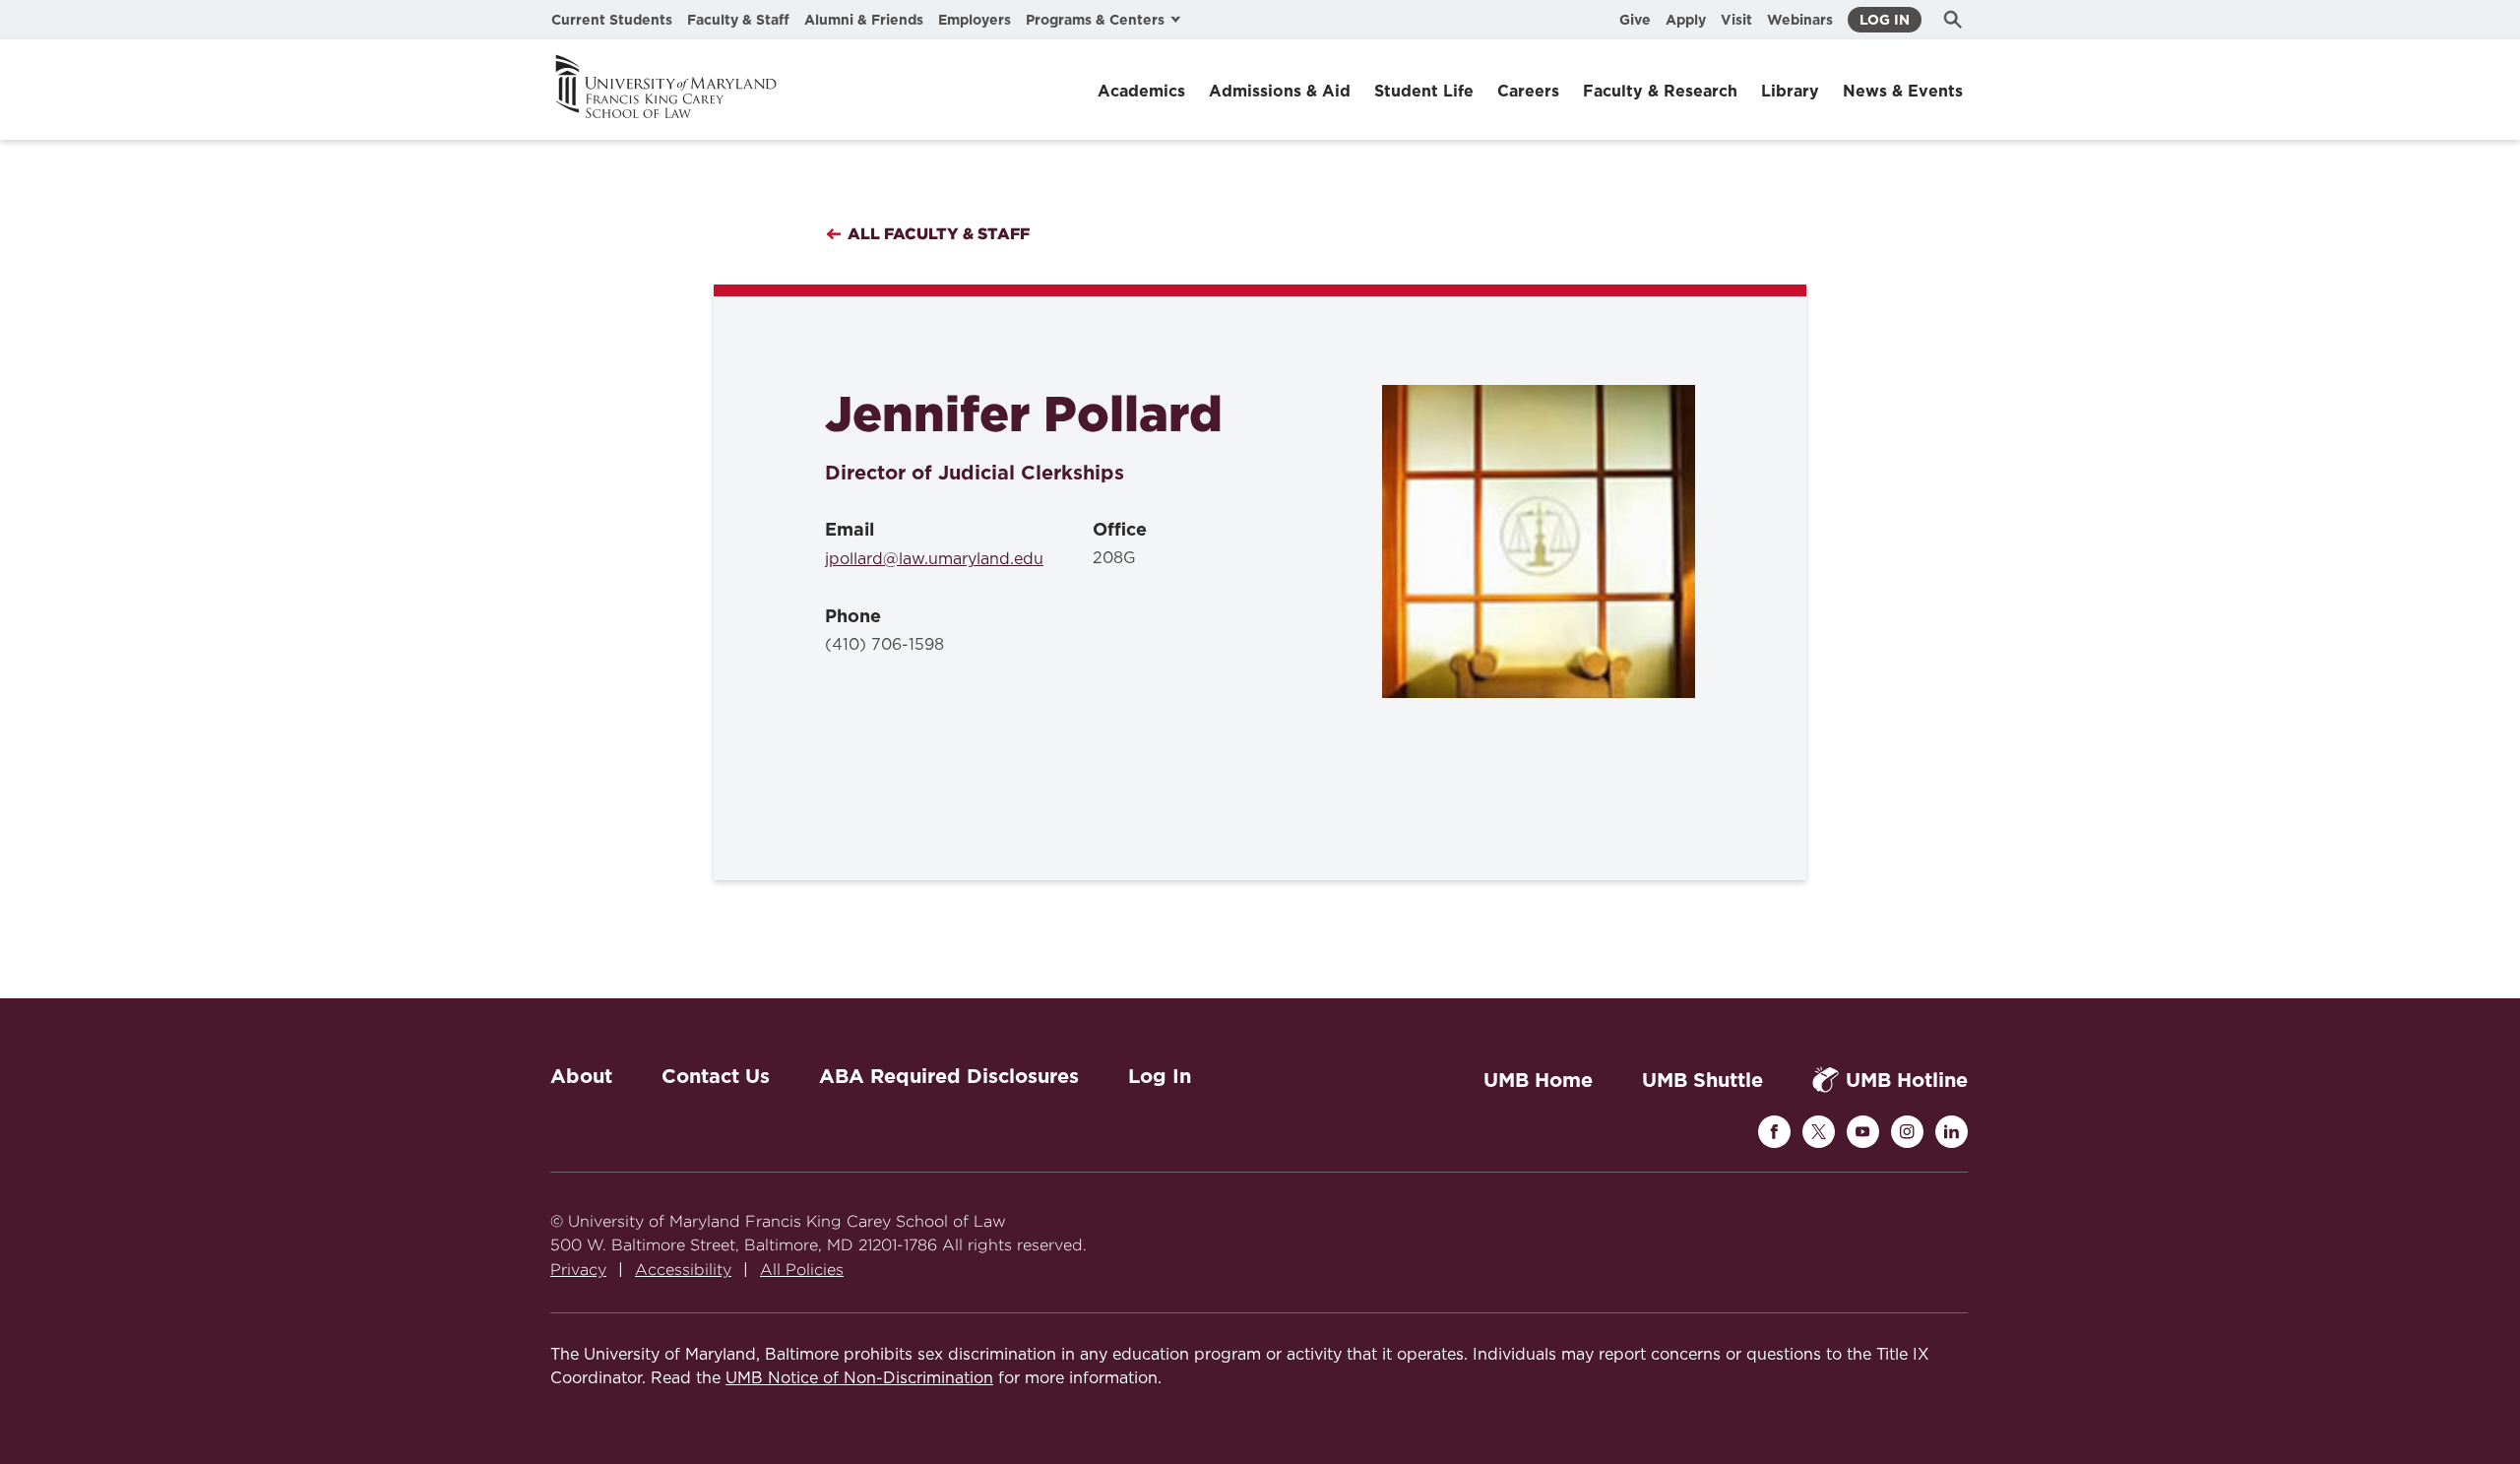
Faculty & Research (1660, 91)
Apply (1686, 20)
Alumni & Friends (864, 20)
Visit (1736, 20)
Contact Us (716, 1076)
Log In (1885, 20)
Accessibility (683, 1270)
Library (1790, 91)
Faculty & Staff (738, 20)
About (581, 1076)
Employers (975, 20)
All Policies (802, 1270)
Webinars (1800, 20)
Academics (1141, 91)
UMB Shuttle (1702, 1080)
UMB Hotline (1907, 1080)
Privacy (578, 1270)
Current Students (612, 20)
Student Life (1424, 91)
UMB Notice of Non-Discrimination (859, 1378)
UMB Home (1538, 1080)
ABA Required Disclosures (949, 1076)
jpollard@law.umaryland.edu (934, 559)
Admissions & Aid (1280, 91)
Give (1635, 20)
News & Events (1903, 91)
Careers (1528, 91)
